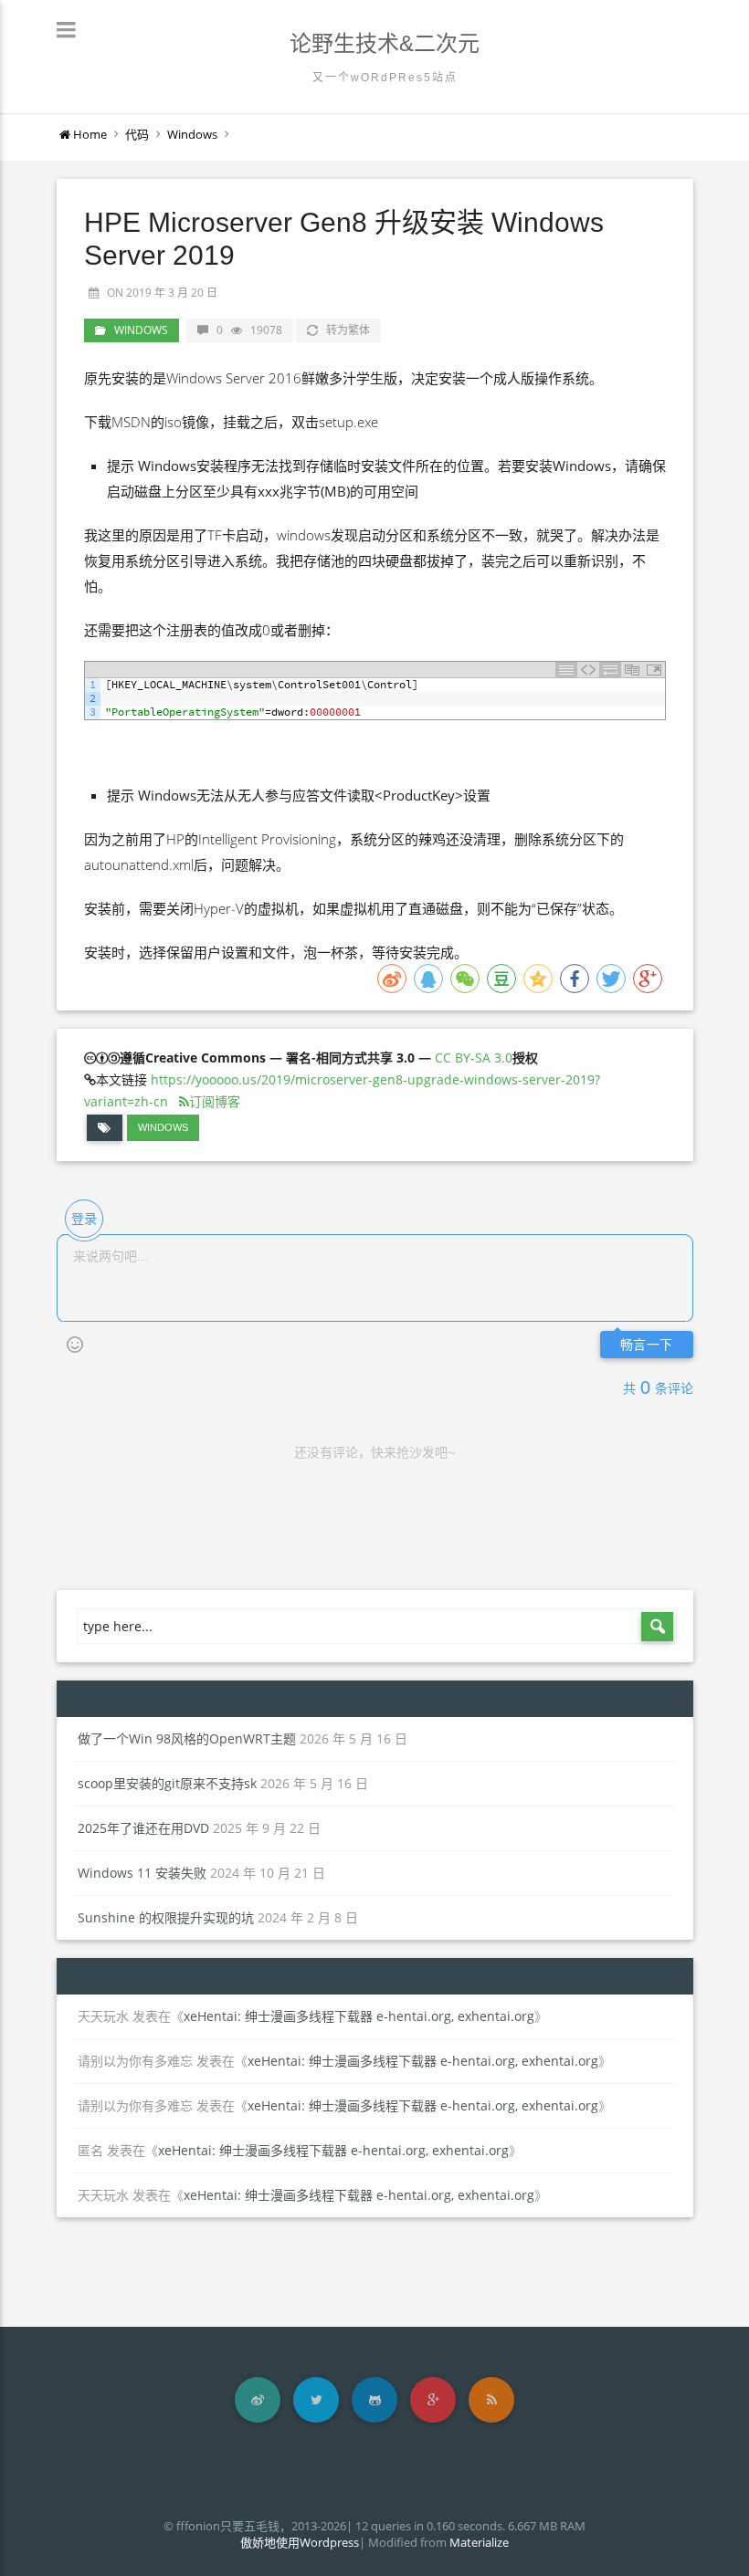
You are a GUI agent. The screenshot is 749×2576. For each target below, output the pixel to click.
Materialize (479, 2542)
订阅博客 (215, 1101)
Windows (192, 134)
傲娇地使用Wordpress (300, 2542)
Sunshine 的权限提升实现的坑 (166, 1917)
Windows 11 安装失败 (142, 1873)
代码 (137, 134)
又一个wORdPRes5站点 (385, 78)
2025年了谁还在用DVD (143, 1828)
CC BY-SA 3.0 (474, 1058)
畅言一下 (647, 1345)
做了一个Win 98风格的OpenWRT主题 (187, 1738)
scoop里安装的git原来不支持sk (167, 1783)
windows (163, 1127)
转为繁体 (348, 330)
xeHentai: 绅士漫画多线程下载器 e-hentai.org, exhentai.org (359, 2016)
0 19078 (249, 330)
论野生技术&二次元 (385, 43)
